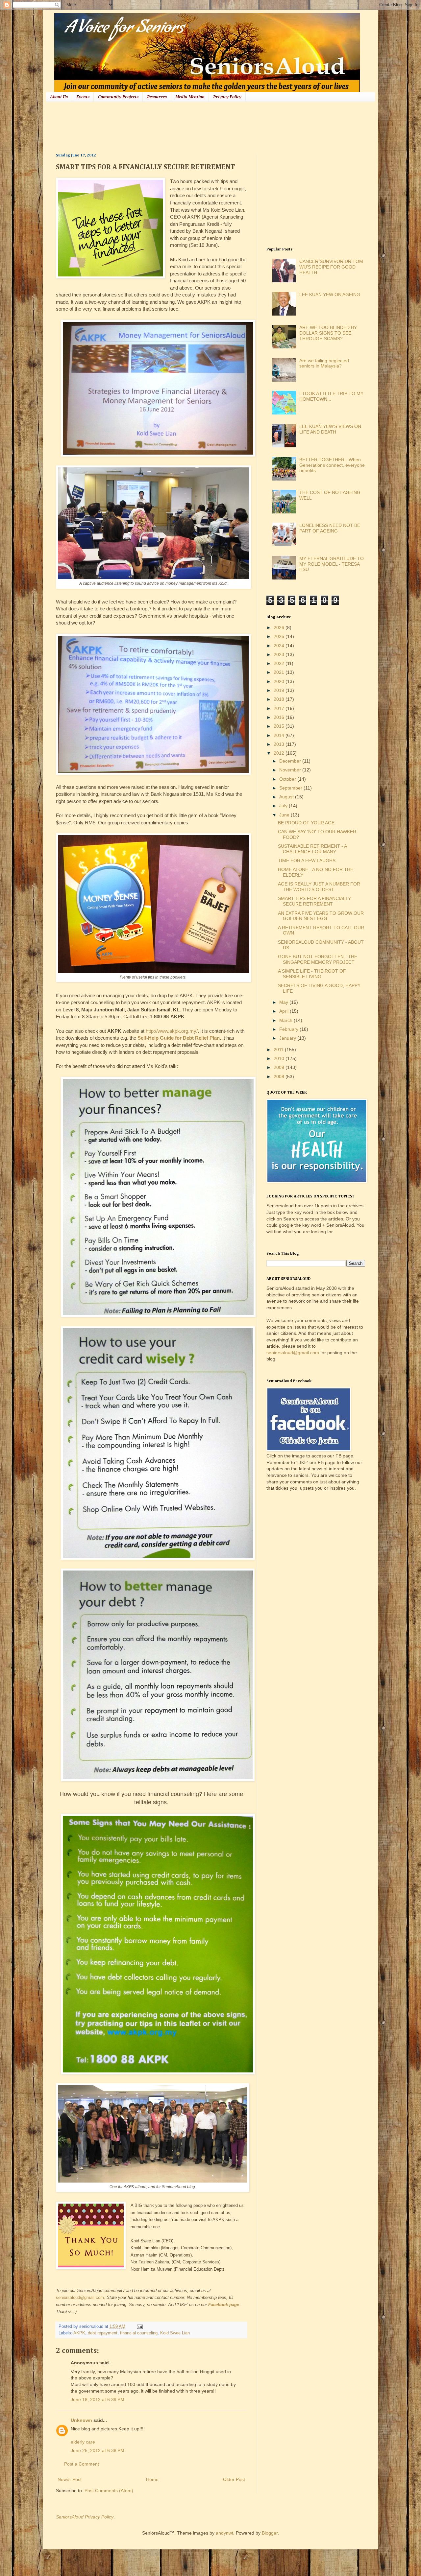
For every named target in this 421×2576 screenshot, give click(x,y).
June (285, 815)
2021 (280, 672)
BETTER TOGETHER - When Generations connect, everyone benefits (332, 465)
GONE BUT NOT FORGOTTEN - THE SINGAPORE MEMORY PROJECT (318, 959)
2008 (280, 1076)
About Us (59, 97)
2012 (280, 753)
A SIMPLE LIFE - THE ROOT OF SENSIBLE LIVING (312, 974)
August (287, 797)
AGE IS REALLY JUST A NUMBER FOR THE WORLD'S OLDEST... (319, 887)
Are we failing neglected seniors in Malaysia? (324, 363)
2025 (280, 636)
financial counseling (139, 2333)
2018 (280, 699)
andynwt (224, 2533)
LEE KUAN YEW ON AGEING (330, 295)
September (291, 788)
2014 (280, 735)
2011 (279, 1050)
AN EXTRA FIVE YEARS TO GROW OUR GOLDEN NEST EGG (321, 916)
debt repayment (103, 2333)
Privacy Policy (227, 97)
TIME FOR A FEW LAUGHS (307, 861)
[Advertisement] (176, 127)
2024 (280, 646)
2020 (280, 681)
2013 (280, 744)
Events (83, 97)
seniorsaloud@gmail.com (80, 2297)
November (291, 770)
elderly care (83, 2442)
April (285, 1011)
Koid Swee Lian (175, 2333)
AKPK (79, 2333)
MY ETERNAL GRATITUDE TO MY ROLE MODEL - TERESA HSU (332, 564)
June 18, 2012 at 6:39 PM (98, 2399)
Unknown (81, 2420)
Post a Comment (82, 2464)
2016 (280, 717)
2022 (280, 663)
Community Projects (118, 97)
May (284, 1002)
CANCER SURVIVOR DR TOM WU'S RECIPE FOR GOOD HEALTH (331, 267)
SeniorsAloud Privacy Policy (85, 2517)
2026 (280, 627)
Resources (157, 97)
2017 (280, 708)
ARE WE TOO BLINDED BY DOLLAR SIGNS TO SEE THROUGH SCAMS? (328, 333)
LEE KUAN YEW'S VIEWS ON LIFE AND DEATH (330, 429)
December (291, 761)
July (284, 806)
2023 (280, 654)
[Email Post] (139, 2327)
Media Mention (190, 97)
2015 (280, 726)
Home (152, 2479)
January (288, 1038)
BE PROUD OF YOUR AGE (306, 823)
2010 (280, 1058)
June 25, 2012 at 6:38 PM (98, 2450)
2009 (280, 1067)
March (286, 1020)
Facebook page (224, 2305)
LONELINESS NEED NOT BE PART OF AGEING (330, 528)
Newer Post (70, 2479)
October (288, 779)
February (289, 1029)
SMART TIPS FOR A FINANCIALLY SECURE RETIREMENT (314, 901)
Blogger (270, 2533)
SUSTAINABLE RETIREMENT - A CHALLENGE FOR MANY (312, 849)
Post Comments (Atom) (109, 2491)
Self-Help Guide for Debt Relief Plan (179, 1038)
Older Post (234, 2479)
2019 (280, 690)
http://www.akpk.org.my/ (172, 1031)
